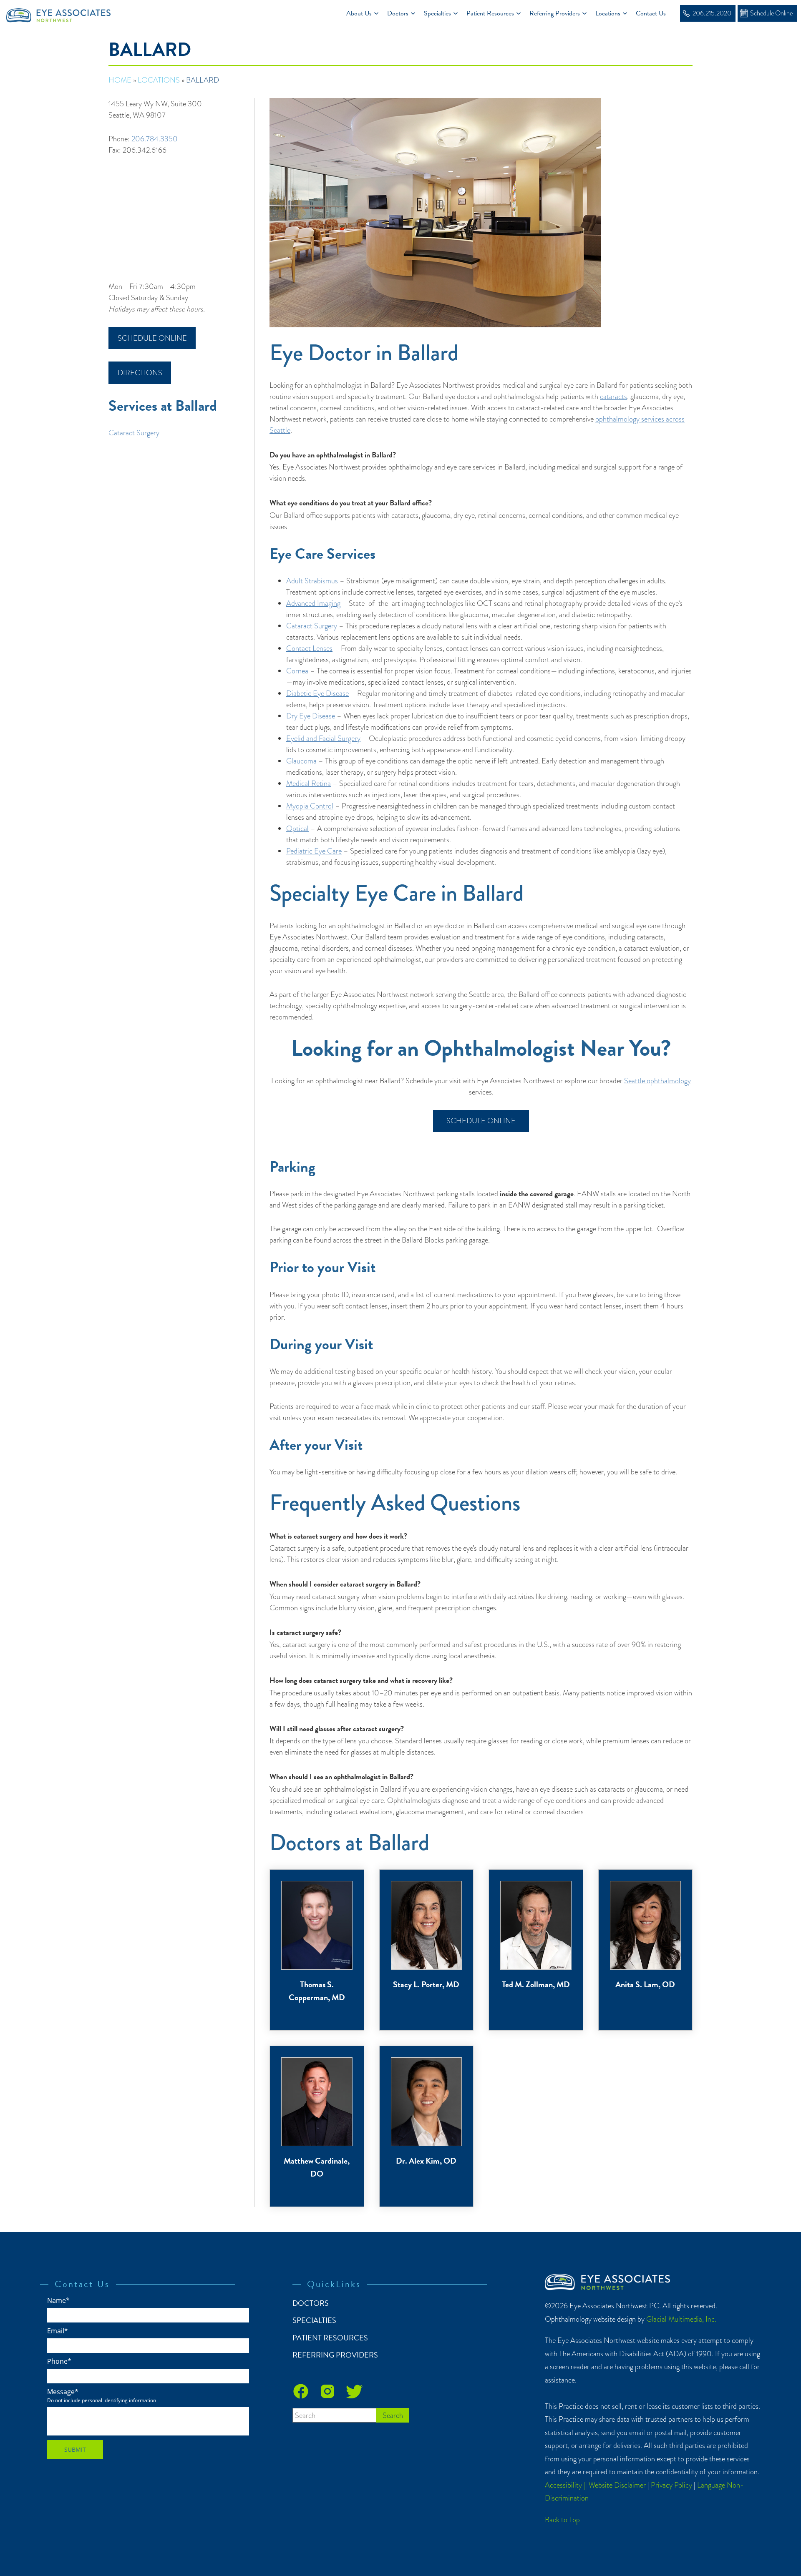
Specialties (437, 13)
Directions (140, 373)
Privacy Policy (671, 2485)
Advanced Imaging (313, 603)
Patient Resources (490, 13)
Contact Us (651, 13)
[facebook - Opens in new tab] (301, 2391)
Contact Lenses (309, 648)
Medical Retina (309, 783)
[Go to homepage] (62, 14)
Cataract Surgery (134, 433)
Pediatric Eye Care (314, 851)
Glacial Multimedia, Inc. (681, 2319)
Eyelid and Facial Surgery (323, 738)
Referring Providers (555, 13)
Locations (608, 13)
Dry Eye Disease (311, 716)
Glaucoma (301, 761)
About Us (359, 13)
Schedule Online (152, 338)
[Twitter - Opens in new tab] (354, 2391)
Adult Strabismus (312, 581)
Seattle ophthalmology (657, 1081)
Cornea (297, 671)
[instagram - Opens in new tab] (327, 2391)
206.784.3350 (155, 139)
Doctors (398, 13)
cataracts (613, 396)
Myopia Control (310, 806)
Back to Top (562, 2520)
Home (120, 80)
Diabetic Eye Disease (317, 693)
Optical (297, 828)
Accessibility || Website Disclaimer (595, 2485)
